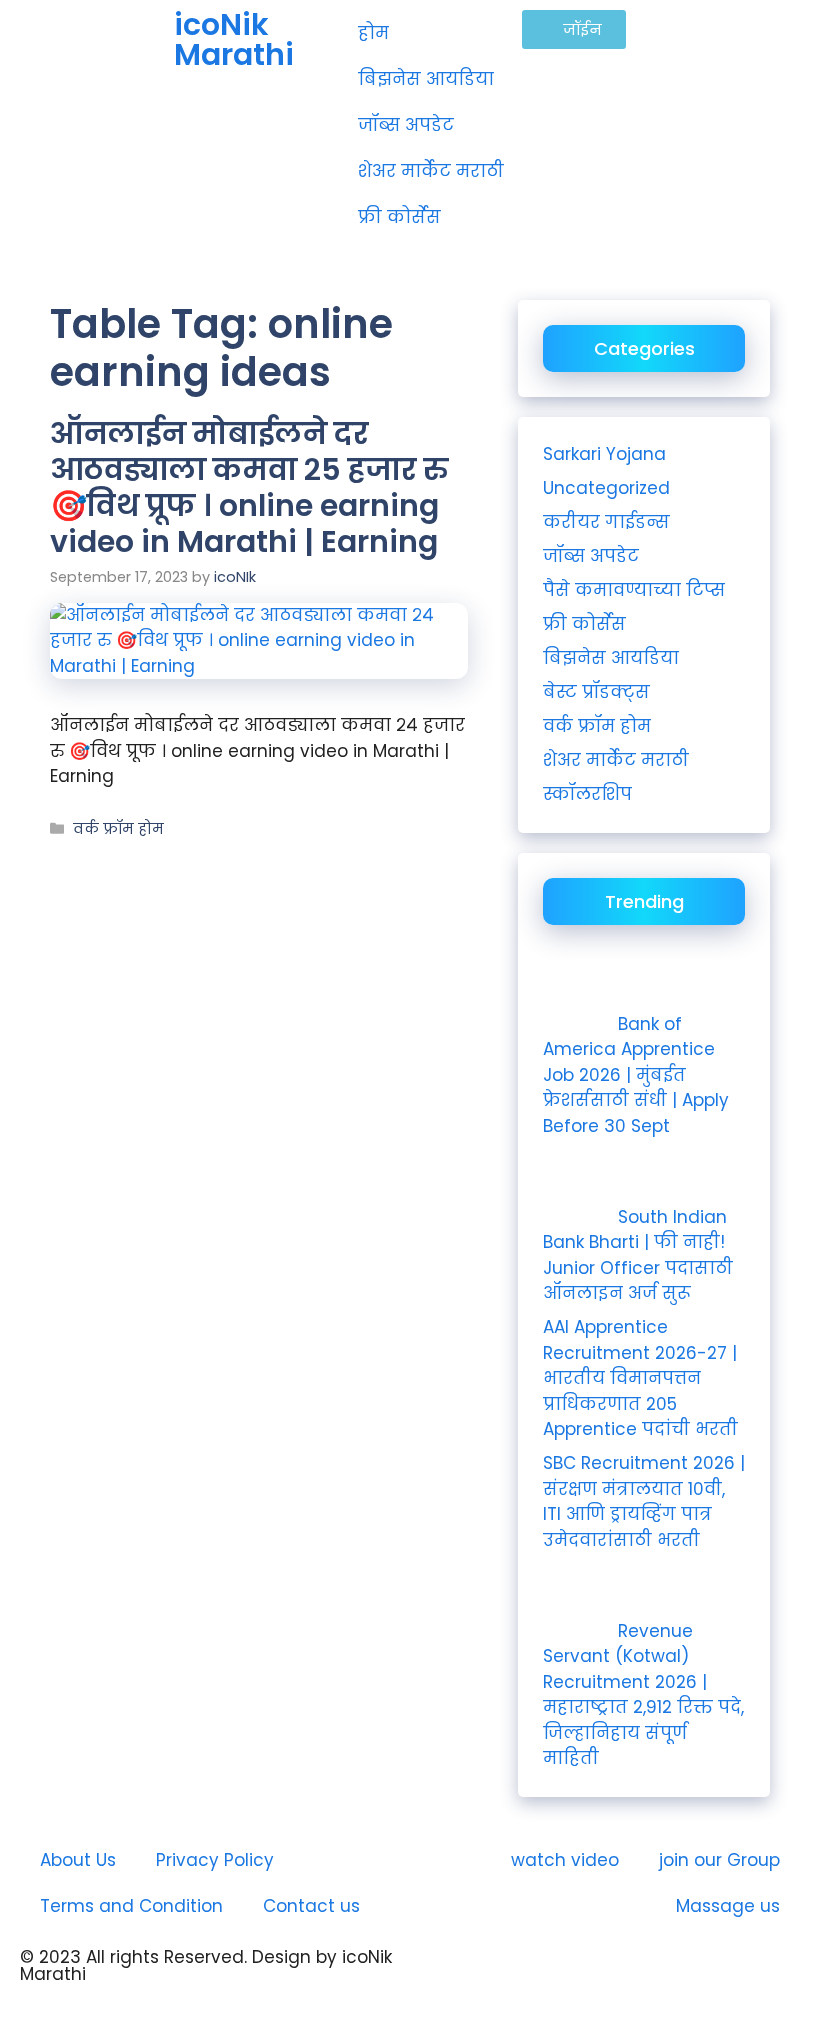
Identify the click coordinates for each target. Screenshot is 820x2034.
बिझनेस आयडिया (426, 79)
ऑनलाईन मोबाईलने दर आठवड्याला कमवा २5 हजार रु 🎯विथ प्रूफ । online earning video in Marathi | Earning (249, 487)
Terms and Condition (131, 1906)
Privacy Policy (215, 1860)
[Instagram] (500, 1974)
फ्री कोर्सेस (399, 217)
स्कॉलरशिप (587, 794)
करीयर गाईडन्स (606, 522)
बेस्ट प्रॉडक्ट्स (596, 692)
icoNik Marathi (234, 39)
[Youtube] (445, 1974)
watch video (565, 1860)
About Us (78, 1860)
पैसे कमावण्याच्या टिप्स (634, 590)
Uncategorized (606, 488)
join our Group (719, 1860)
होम (373, 33)
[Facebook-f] (555, 1974)
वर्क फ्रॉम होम (118, 829)
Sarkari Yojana (604, 454)
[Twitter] (610, 1974)
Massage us (728, 1906)
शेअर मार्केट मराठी (431, 171)
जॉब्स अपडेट (406, 125)
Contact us (311, 1906)
